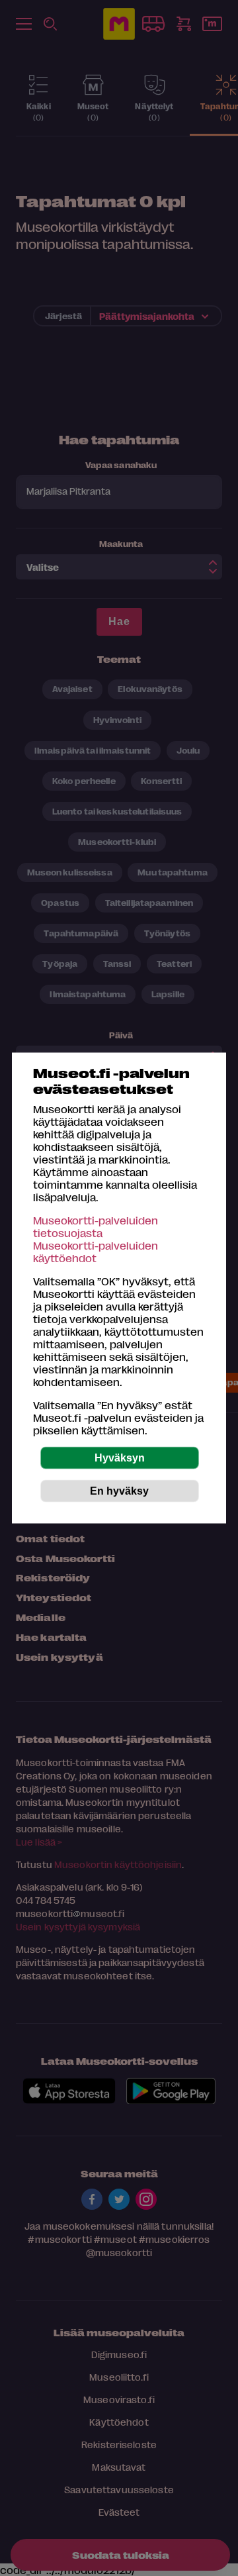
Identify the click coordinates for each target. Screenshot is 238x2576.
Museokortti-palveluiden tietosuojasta (96, 1226)
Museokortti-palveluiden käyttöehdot (96, 1252)
